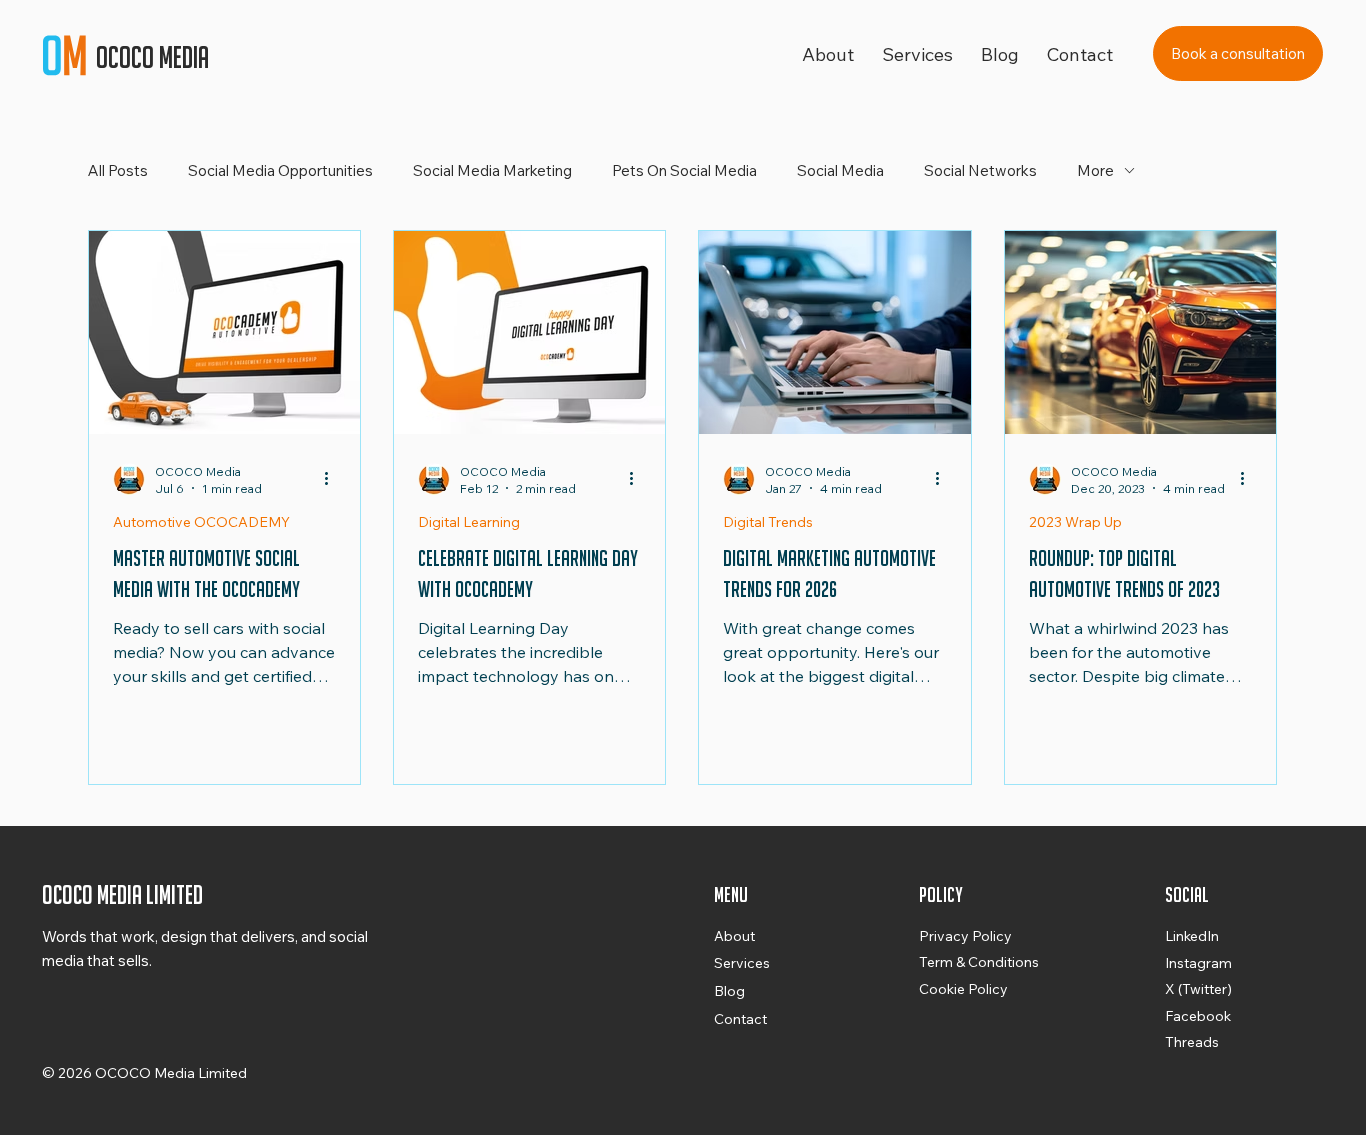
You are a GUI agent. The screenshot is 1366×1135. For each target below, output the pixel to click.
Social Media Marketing (492, 170)
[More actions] (333, 479)
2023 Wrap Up (1075, 522)
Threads (1192, 1042)
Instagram (1198, 963)
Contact (740, 1019)
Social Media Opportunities (280, 170)
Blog (729, 991)
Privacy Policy (965, 936)
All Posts (118, 170)
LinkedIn (1192, 936)
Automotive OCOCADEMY (201, 522)
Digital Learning (469, 522)
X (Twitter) (1198, 989)
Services (742, 963)
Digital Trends (768, 522)
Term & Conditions (979, 962)
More (1095, 170)
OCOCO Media (155, 57)
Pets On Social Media (684, 170)
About (734, 936)
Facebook (1198, 1016)
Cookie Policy (963, 989)
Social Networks (980, 170)
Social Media (840, 170)
